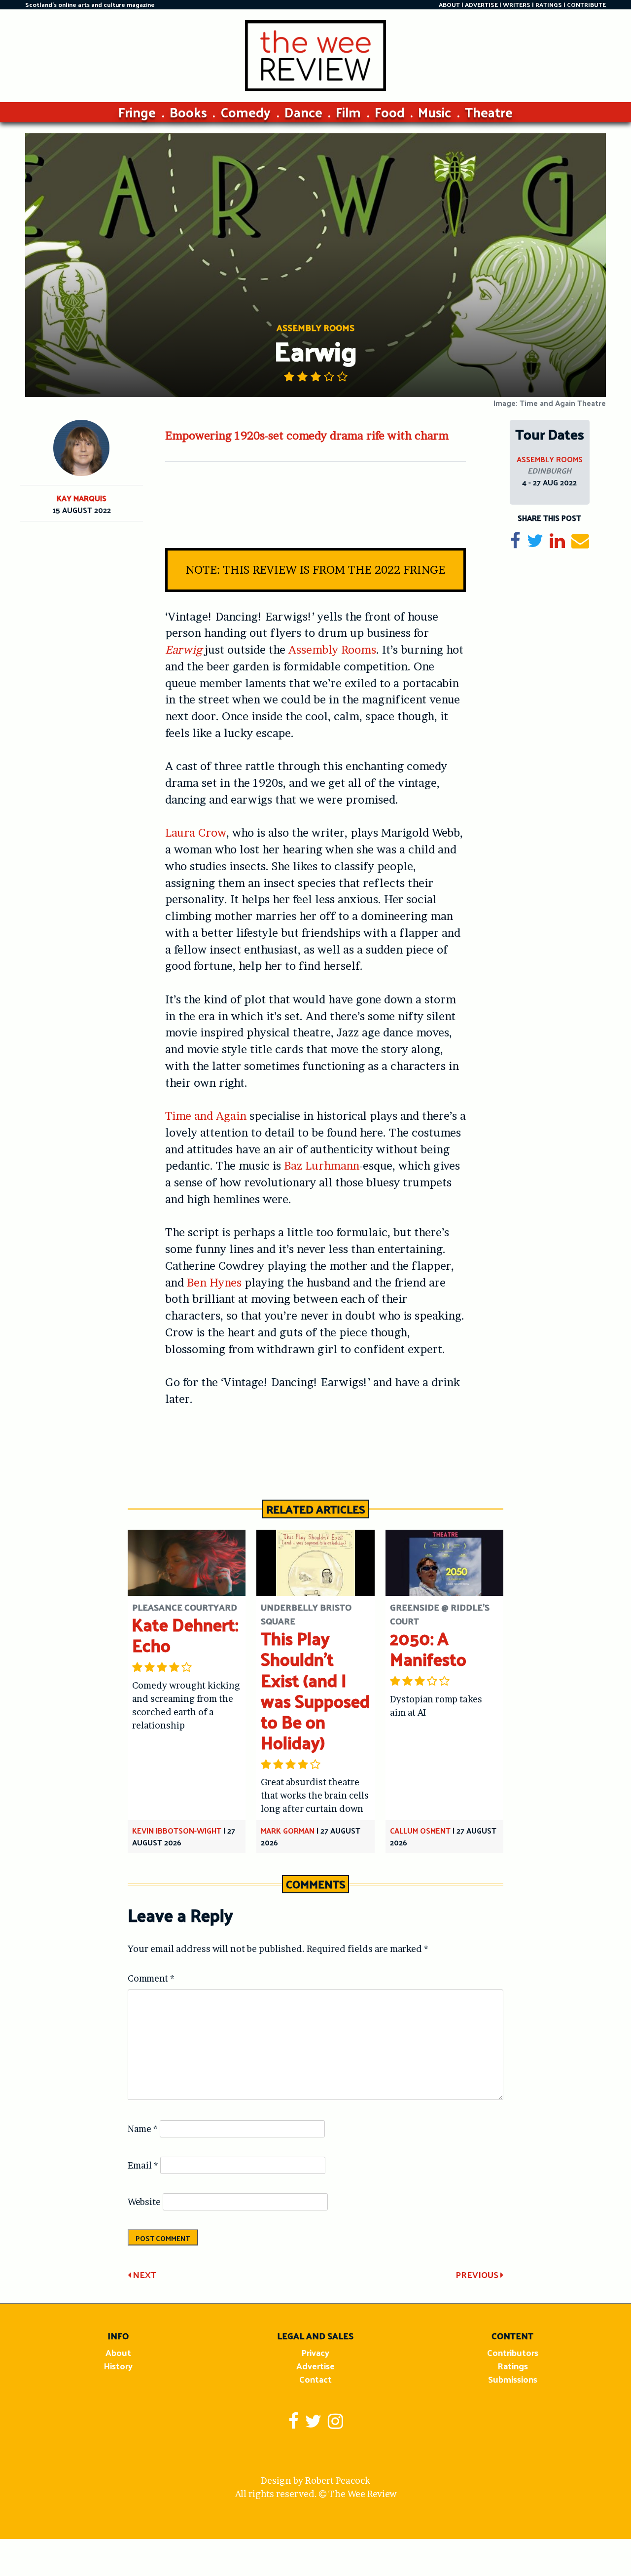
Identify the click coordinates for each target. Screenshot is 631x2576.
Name (143, 2129)
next (143, 2274)
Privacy (315, 2352)
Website (144, 2202)
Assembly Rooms (332, 650)
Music (435, 112)
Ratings (513, 2366)
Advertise (315, 2366)
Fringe (137, 112)
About (118, 2352)
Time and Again (206, 1116)
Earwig (184, 650)
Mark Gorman (288, 1830)
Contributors (513, 2352)
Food (390, 112)
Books (188, 112)
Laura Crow (196, 833)
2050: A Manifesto (428, 1648)
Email (143, 2165)
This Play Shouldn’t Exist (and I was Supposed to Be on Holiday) (315, 1690)
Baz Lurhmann (322, 1166)
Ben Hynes (214, 1283)
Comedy (245, 112)
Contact (315, 2379)
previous (478, 2274)
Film (348, 112)
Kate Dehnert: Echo (185, 1635)
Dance (303, 112)
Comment (151, 1978)
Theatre (489, 112)
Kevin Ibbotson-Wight (177, 1830)
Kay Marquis (82, 498)
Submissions (513, 2379)
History (118, 2366)
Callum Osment (420, 1830)
